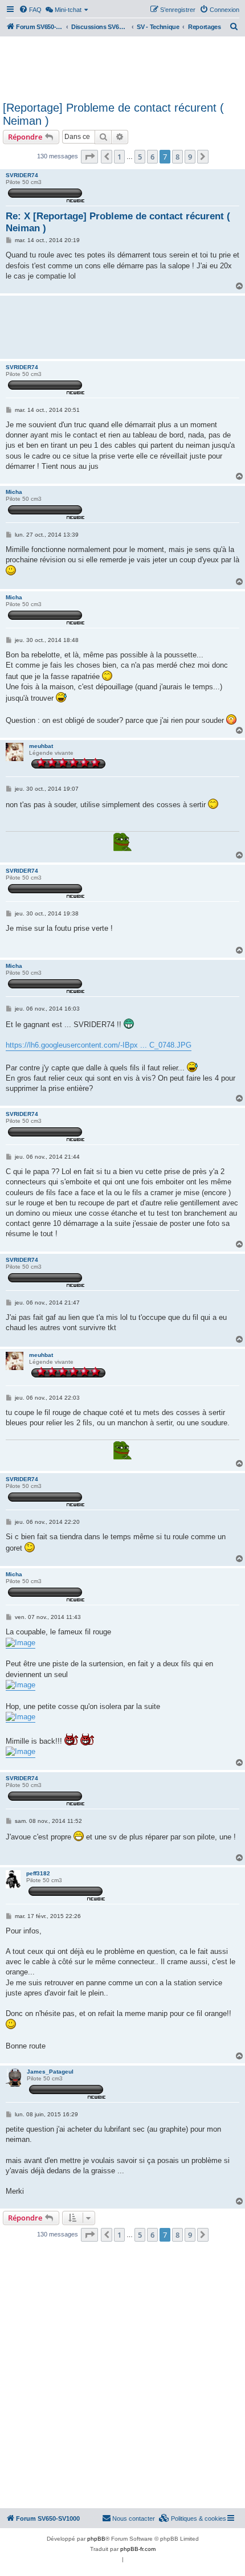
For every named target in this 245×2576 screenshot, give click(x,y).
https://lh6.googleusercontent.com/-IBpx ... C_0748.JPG (99, 1045)
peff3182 (38, 1873)
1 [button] (119, 157)
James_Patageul (50, 2072)
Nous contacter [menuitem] (134, 2518)
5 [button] (140, 157)
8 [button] (177, 157)
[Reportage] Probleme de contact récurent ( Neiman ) (113, 114)
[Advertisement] (122, 67)
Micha (14, 492)
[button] (89, 157)
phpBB (96, 2539)
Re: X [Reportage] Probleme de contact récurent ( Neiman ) (118, 222)
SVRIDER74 (22, 175)
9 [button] (190, 157)
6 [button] (152, 157)
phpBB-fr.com (138, 2549)
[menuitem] (30, 10)
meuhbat (41, 746)
